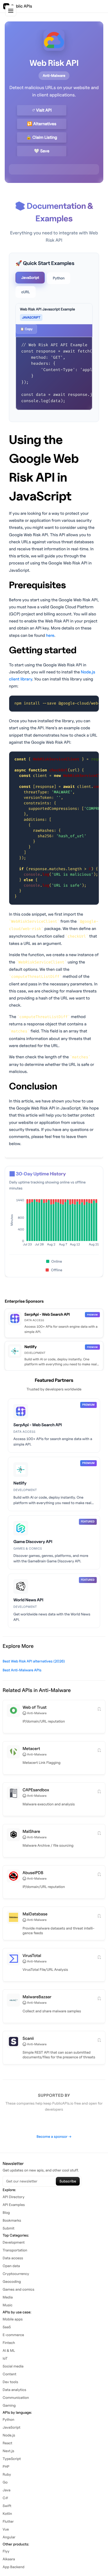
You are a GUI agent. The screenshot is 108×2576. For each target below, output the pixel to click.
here (50, 635)
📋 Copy (26, 329)
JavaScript (30, 278)
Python (59, 278)
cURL (26, 292)
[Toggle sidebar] (11, 11)
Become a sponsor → (54, 2137)
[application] (54, 1224)
